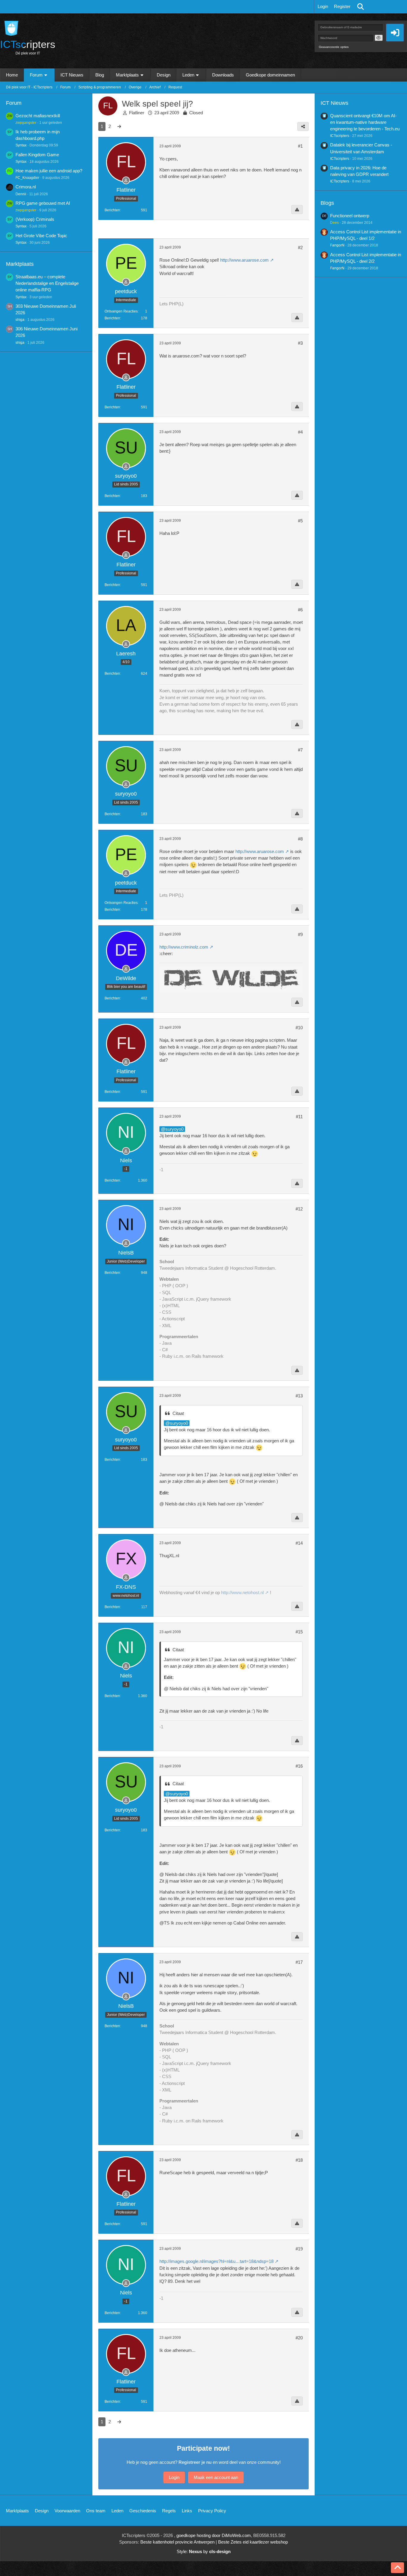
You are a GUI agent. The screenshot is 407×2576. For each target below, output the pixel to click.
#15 (299, 1632)
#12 (299, 1209)
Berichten (112, 210)
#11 (299, 1117)
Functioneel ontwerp (350, 216)
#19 (299, 2249)
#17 (299, 1962)
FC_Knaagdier (27, 178)
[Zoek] (361, 7)
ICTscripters (340, 136)
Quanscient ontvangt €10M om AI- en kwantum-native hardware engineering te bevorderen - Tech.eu (365, 122)
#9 (300, 934)
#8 (300, 839)
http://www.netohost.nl (242, 1592)
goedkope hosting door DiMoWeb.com (214, 2535)
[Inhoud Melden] (297, 210)
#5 (300, 521)
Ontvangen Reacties (121, 311)
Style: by (204, 2551)
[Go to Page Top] (397, 2568)
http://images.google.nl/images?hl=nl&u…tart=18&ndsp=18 (216, 2261)
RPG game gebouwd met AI (43, 203)
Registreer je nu (195, 2462)
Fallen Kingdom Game (37, 155)
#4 (300, 432)
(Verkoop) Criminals (35, 219)
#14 (299, 1543)
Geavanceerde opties (334, 47)
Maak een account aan (216, 2477)
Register (342, 6)
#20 (299, 2338)
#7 (300, 750)
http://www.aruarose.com (244, 260)
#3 (300, 343)
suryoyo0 (174, 1129)
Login (323, 6)
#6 (300, 610)
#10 (299, 1028)
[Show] (379, 38)
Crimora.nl (26, 187)
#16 (299, 1766)
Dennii (21, 194)
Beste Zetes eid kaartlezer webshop (253, 2542)
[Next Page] (119, 126)
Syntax (21, 145)
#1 (300, 146)
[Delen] (303, 126)
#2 (300, 247)
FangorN (337, 245)
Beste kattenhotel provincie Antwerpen (177, 2542)
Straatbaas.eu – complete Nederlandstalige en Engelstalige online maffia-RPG (47, 283)
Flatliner (137, 113)
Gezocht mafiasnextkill (38, 116)
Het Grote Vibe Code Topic (41, 236)
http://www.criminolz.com (184, 947)
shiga (20, 320)
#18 (299, 2160)
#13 (299, 1396)
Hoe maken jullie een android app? (49, 171)
